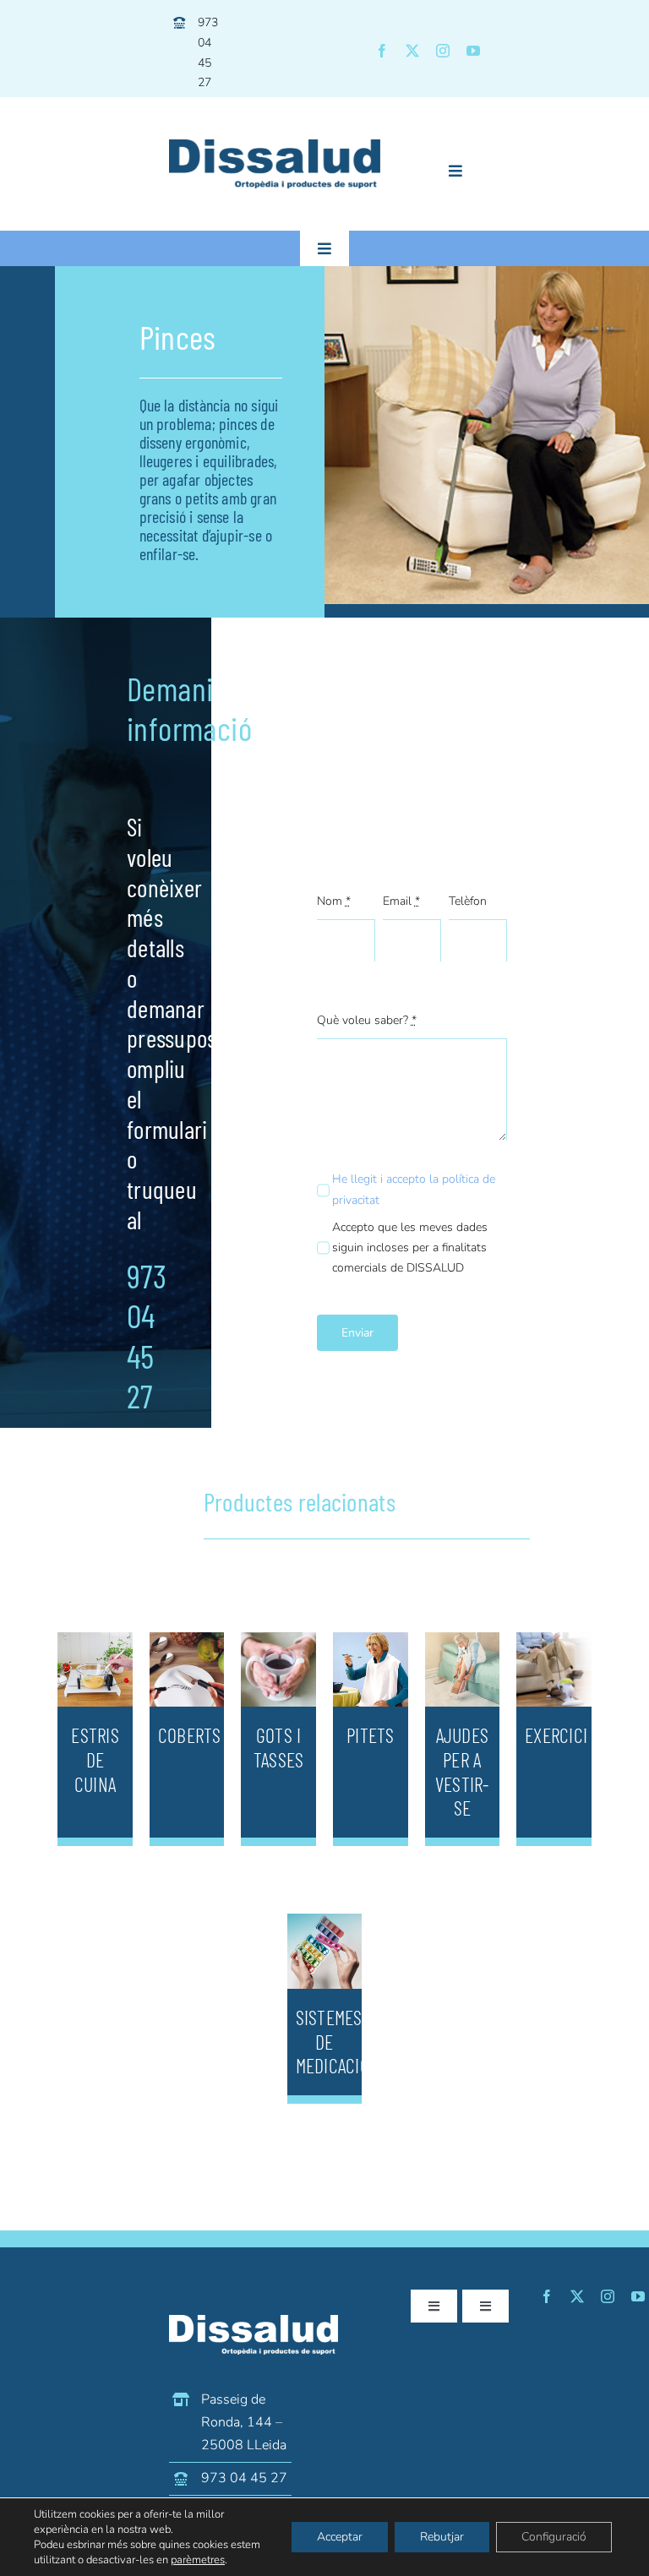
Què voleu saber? (367, 1020)
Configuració (554, 2537)
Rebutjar (442, 2537)
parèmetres (198, 2560)
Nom (334, 901)
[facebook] (382, 51)
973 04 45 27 (244, 2478)
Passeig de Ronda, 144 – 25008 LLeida (244, 2422)
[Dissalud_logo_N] (254, 2322)
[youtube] (473, 51)
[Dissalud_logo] (275, 147)
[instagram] (443, 51)
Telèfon (468, 901)
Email (401, 901)
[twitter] (412, 51)
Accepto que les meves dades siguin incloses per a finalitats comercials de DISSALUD (410, 1247)
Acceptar (340, 2537)
